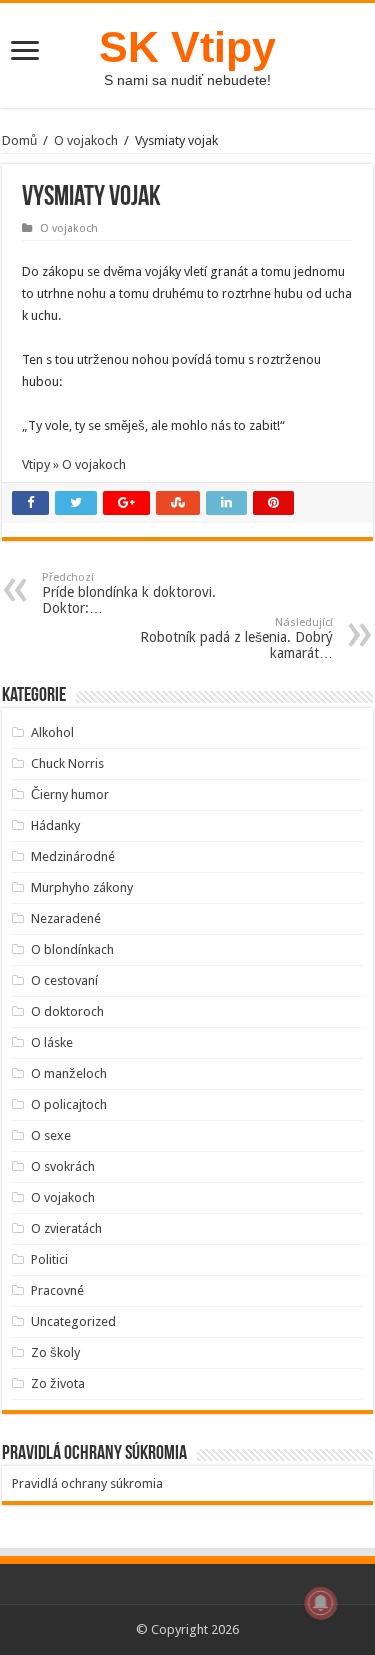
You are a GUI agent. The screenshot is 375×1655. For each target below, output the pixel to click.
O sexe (51, 1135)
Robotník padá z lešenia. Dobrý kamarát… (236, 638)
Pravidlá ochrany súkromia (87, 1483)
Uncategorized (73, 1321)
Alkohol (52, 732)
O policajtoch (69, 1104)
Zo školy (55, 1352)
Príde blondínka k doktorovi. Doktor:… (129, 593)
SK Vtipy (187, 47)
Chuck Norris (67, 763)
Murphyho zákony (82, 887)
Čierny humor (70, 794)
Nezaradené (66, 918)
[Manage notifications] (321, 1603)
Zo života (58, 1383)
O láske (52, 1042)
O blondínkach (72, 949)
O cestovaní (64, 980)
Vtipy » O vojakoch (74, 464)
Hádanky (55, 825)
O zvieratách (66, 1228)
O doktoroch (67, 1011)
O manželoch (69, 1073)
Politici (49, 1259)
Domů (19, 140)
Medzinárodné (73, 856)
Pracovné (57, 1290)
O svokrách (63, 1166)
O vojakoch (86, 140)
